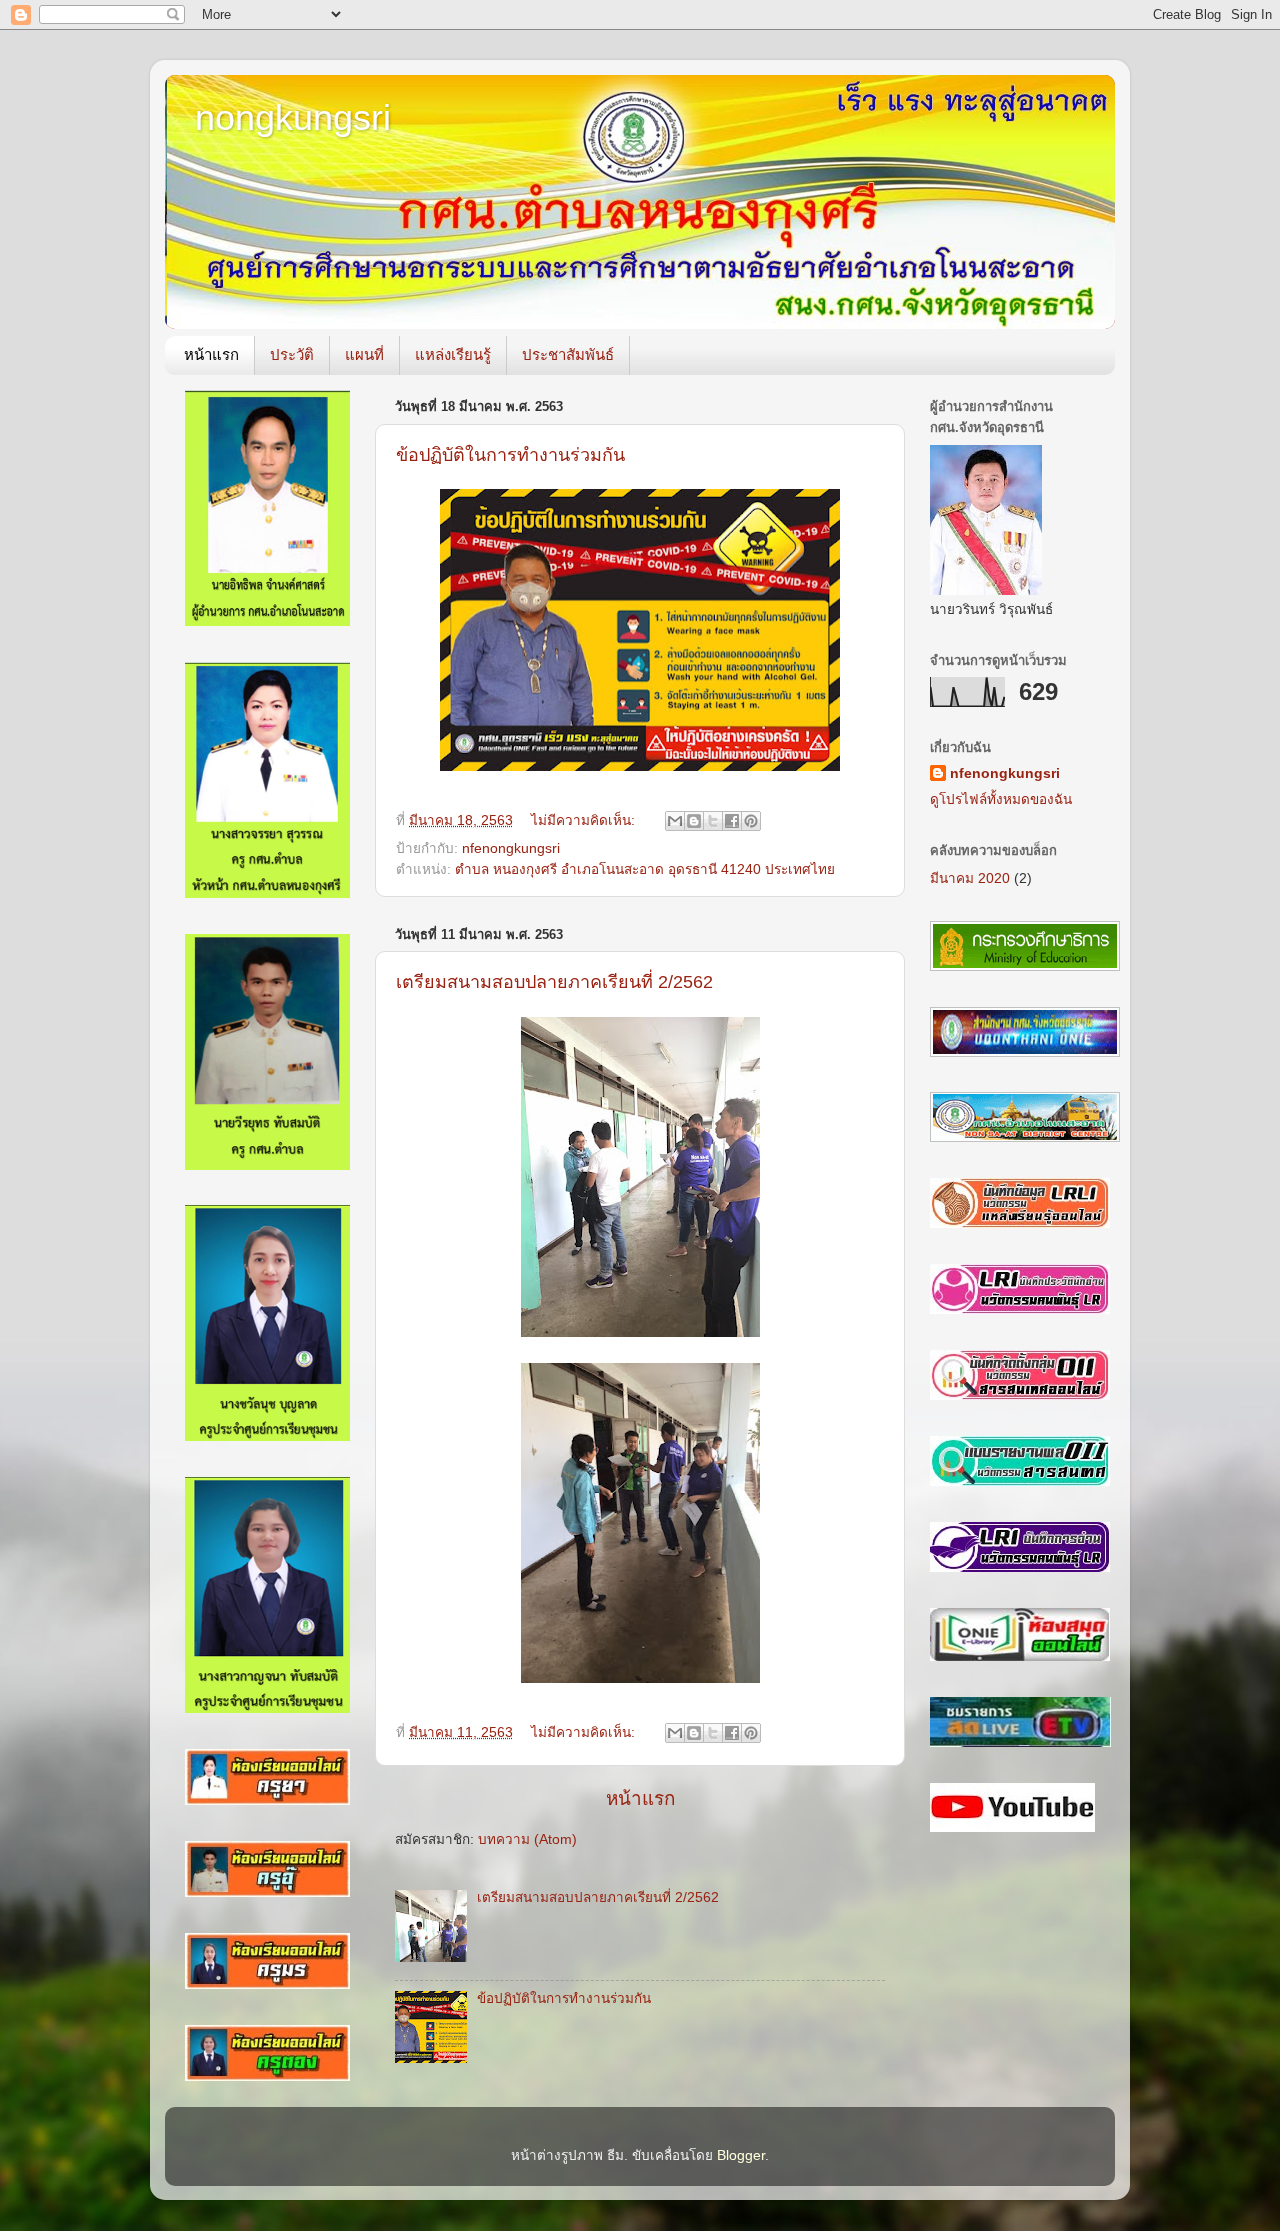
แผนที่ (364, 354)
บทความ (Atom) (527, 1839)
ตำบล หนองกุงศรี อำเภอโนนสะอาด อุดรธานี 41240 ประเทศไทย (645, 869)
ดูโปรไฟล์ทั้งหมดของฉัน (1001, 799)
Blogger (741, 2155)
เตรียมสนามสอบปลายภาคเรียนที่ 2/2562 (554, 982)
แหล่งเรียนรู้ (453, 354)
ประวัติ (292, 354)
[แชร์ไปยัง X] (713, 821)
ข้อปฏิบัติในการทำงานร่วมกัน (510, 455)
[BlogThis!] (694, 821)
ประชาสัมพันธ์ (568, 354)
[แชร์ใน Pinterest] (751, 821)
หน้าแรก (211, 354)
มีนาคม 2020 (970, 878)
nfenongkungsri (511, 848)
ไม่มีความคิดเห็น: (585, 820)
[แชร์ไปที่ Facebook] (732, 821)
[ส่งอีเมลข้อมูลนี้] (675, 821)
